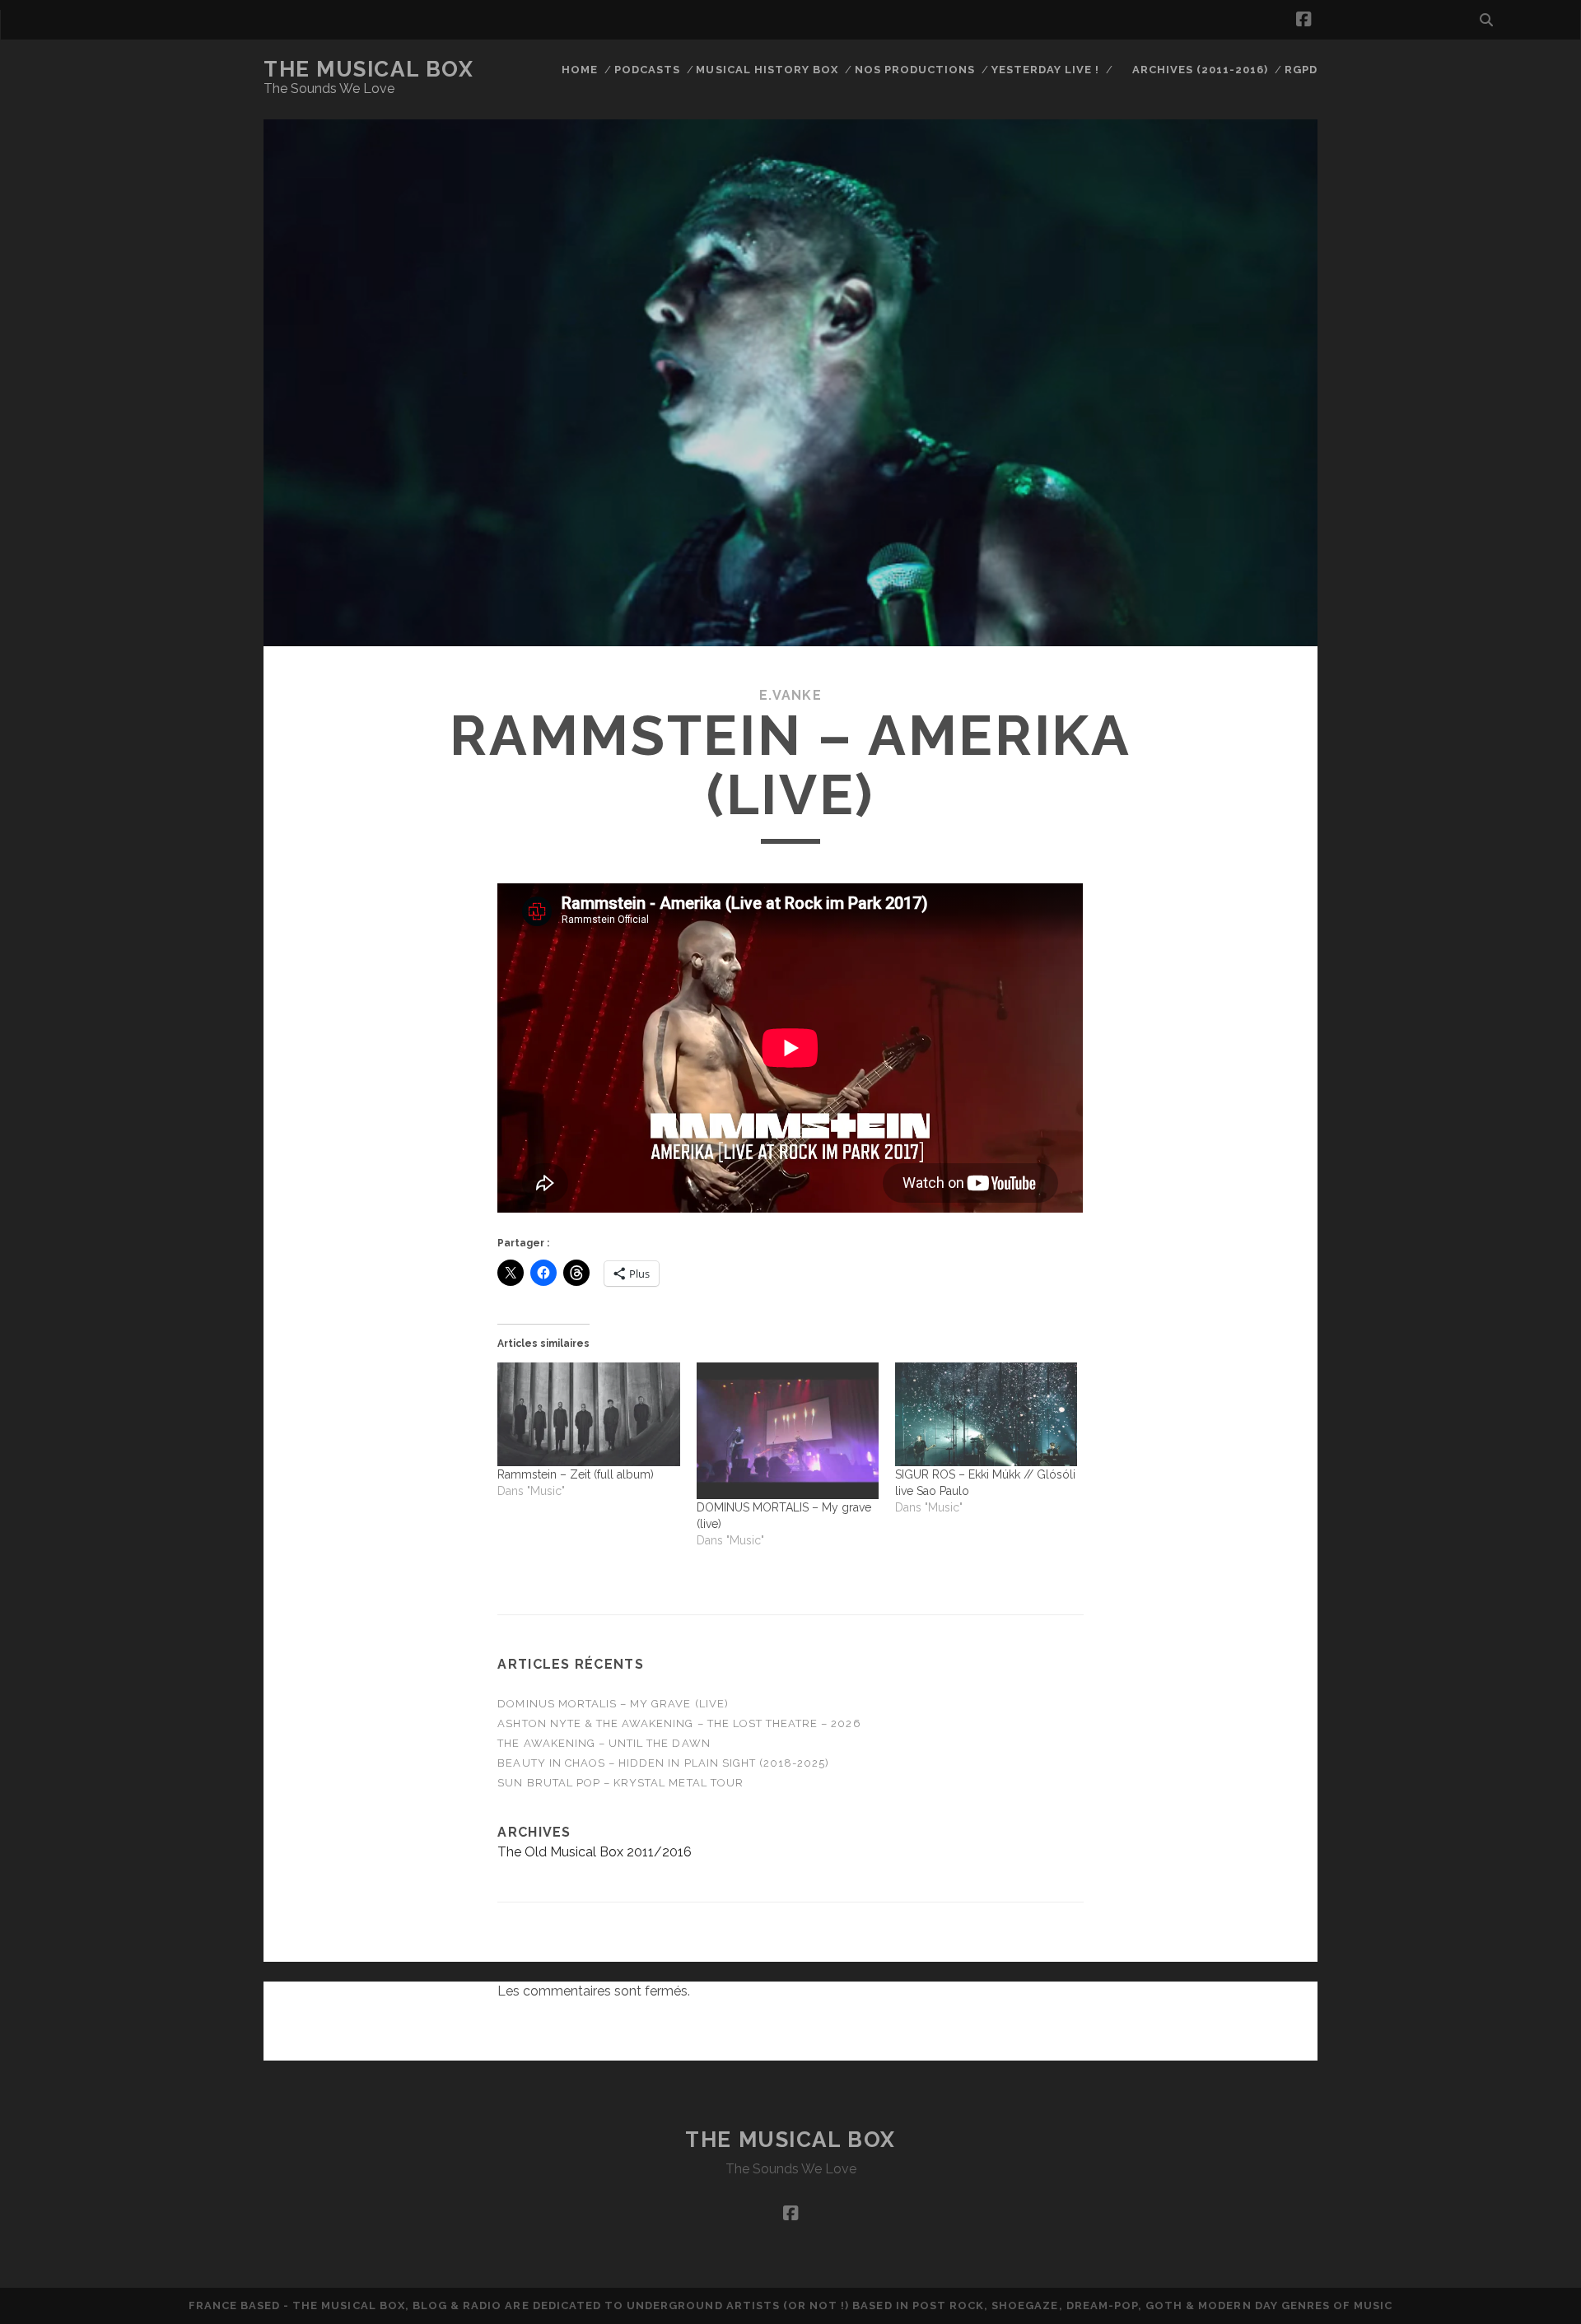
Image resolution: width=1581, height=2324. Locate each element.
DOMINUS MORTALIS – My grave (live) (613, 1704)
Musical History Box (767, 70)
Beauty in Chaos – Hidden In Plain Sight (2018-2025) (663, 1763)
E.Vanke (790, 695)
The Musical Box (368, 69)
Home (580, 70)
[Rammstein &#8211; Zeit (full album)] (588, 1414)
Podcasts (647, 70)
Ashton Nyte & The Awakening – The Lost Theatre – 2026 (679, 1723)
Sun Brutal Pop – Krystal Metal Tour (620, 1783)
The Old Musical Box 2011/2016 (595, 1852)
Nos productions (915, 70)
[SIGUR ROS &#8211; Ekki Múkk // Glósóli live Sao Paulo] (986, 1414)
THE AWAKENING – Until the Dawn (604, 1743)
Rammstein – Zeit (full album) (576, 1474)
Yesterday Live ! (1046, 70)
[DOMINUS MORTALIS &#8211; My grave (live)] (788, 1431)
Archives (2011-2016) (1201, 70)
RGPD (1301, 70)
